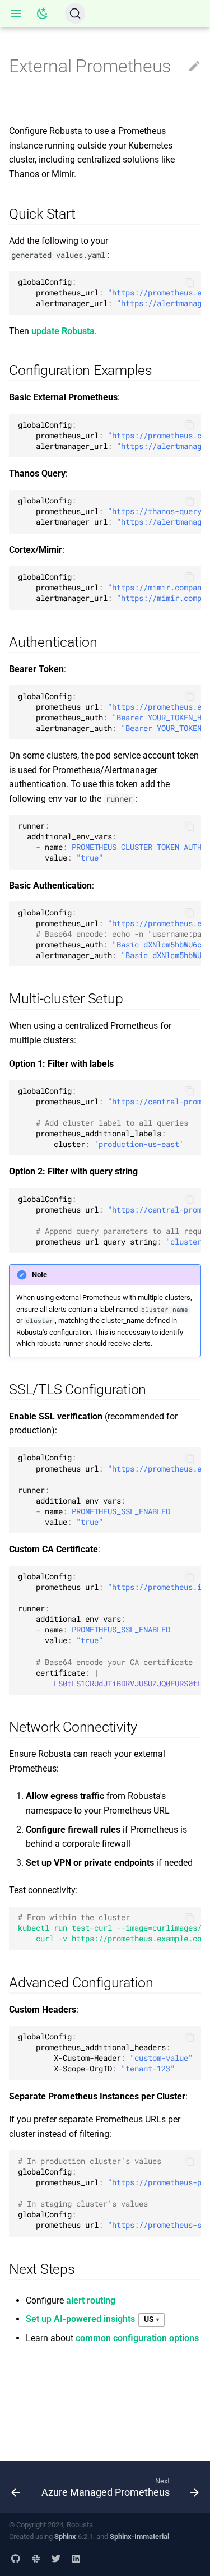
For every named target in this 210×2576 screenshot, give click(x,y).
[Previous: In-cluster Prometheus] (16, 2487)
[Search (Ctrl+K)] (75, 13)
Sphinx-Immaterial (139, 2536)
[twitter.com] (56, 2558)
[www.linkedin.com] (76, 2558)
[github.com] (16, 2558)
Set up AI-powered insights (80, 2319)
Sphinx (65, 2536)
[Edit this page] (194, 67)
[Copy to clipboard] (190, 283)
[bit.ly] (36, 2558)
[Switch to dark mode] (43, 13)
